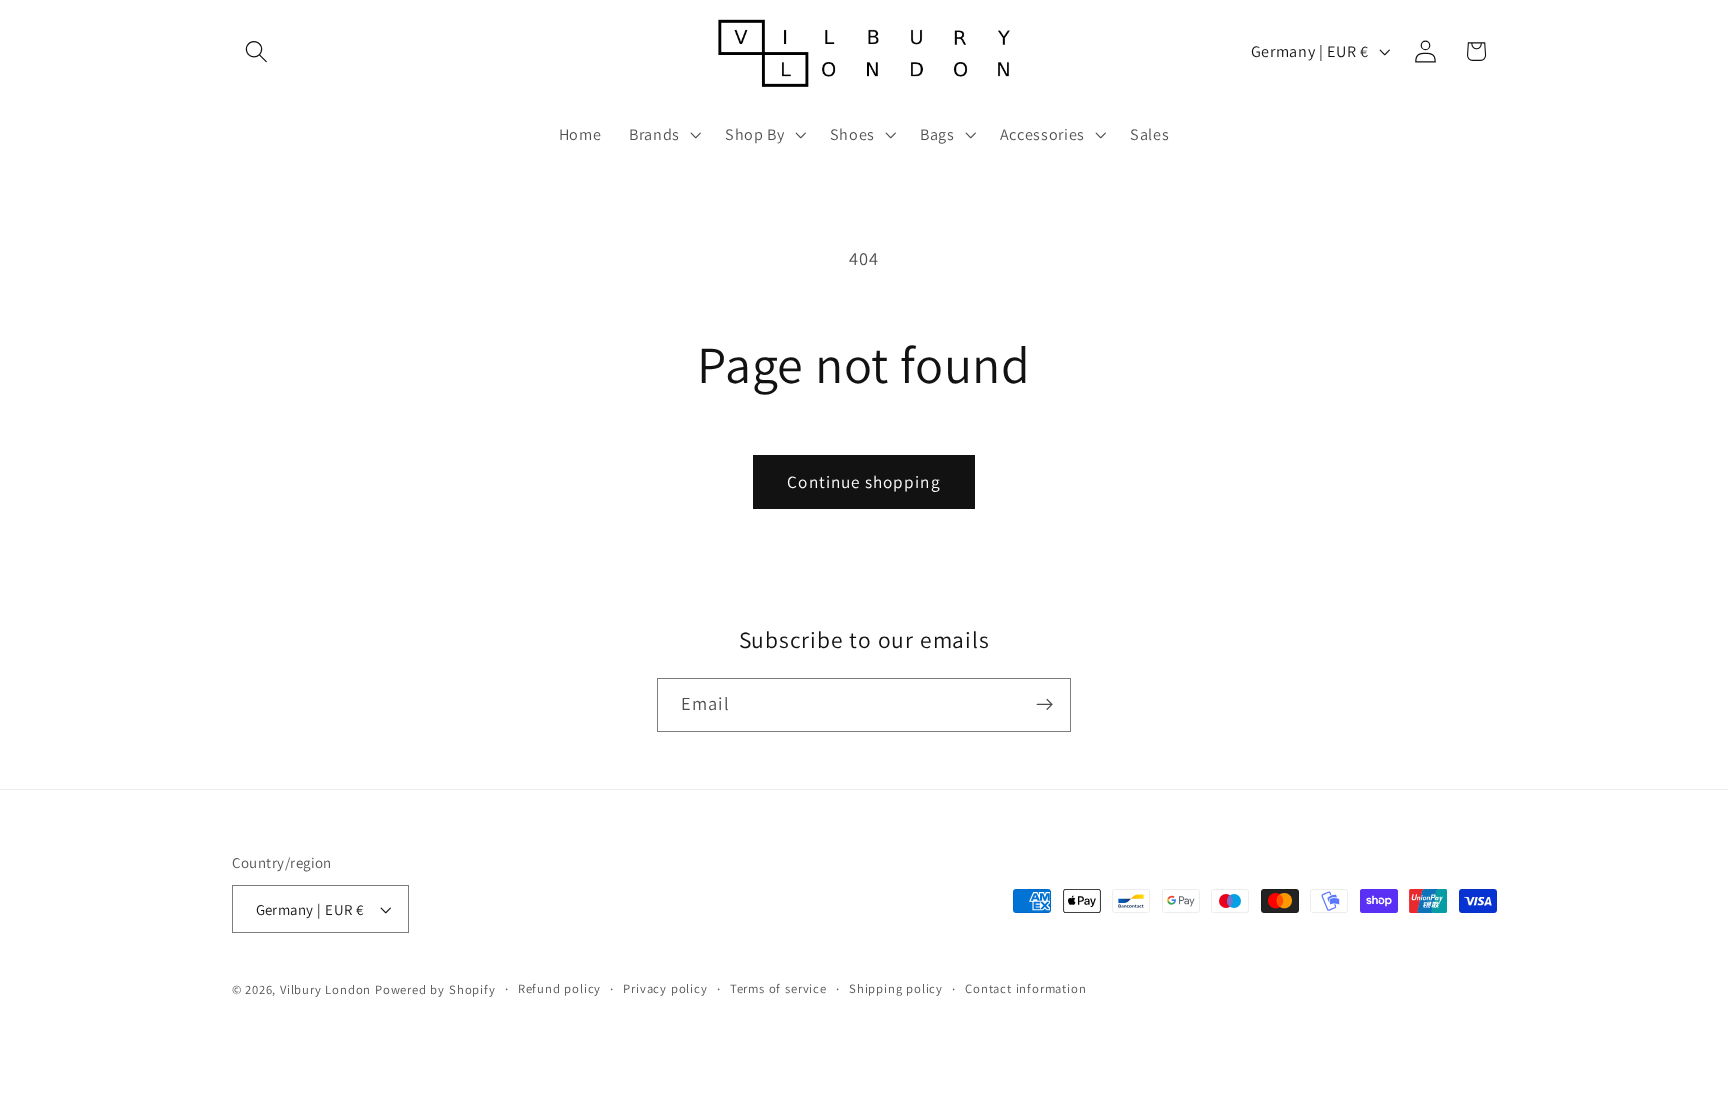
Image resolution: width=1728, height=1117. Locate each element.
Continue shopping (864, 481)
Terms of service (778, 988)
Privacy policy (665, 988)
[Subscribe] (1044, 705)
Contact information (1025, 988)
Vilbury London (325, 989)
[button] (257, 51)
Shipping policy (896, 988)
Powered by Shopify (435, 989)
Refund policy (559, 988)
